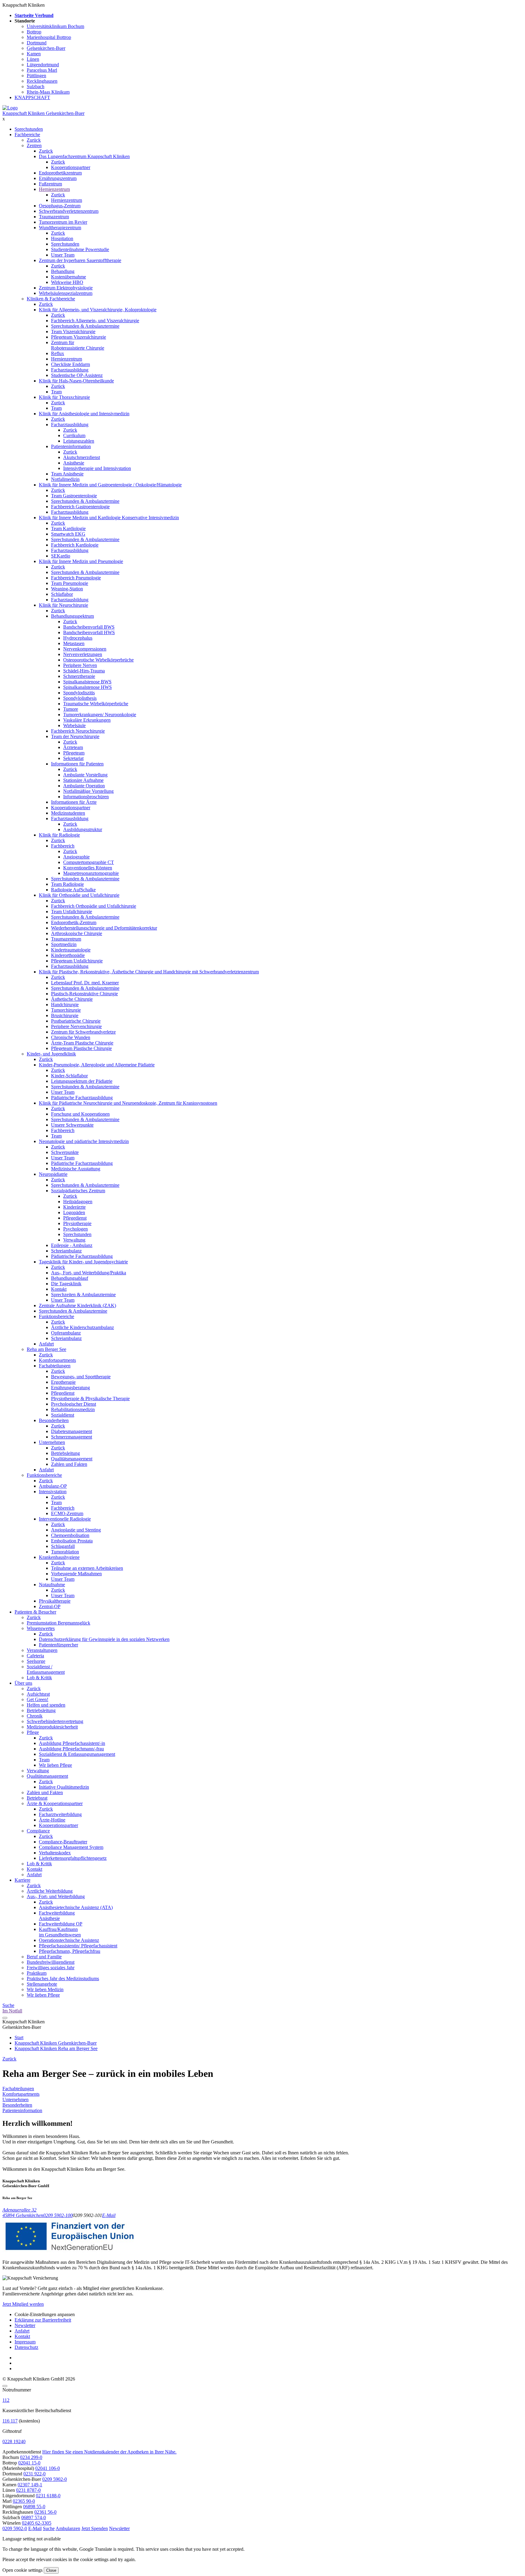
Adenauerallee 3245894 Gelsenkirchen (23, 2213)
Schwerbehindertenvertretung (55, 1721)
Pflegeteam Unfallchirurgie (77, 961)
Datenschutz (26, 2347)
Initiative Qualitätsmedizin (64, 1787)
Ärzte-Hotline (52, 1820)
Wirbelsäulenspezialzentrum (66, 293)
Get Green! (38, 1699)
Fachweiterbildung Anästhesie (57, 1916)
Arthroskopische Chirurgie (77, 933)
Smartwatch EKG (68, 534)
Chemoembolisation (70, 1535)
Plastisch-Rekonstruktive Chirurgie (84, 994)
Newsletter (25, 2325)
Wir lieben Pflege (55, 1765)
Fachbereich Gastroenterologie (80, 507)
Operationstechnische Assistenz (69, 1940)
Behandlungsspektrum (72, 616)
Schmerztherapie (79, 676)
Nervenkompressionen (85, 649)
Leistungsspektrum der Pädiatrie (82, 1081)
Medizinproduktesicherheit (52, 1727)
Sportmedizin (64, 944)
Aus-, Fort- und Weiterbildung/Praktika (89, 1273)
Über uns (23, 1683)
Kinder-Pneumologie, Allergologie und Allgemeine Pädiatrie (97, 1065)
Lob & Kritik (39, 1678)
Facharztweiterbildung (60, 1814)
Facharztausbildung (70, 370)
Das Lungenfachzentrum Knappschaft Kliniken (84, 156)
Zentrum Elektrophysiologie (66, 288)
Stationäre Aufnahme (83, 780)
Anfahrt (46, 1344)
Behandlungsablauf (70, 1278)
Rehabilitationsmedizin (73, 1409)
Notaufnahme (52, 1585)
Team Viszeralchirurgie (73, 331)
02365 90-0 (24, 2501)
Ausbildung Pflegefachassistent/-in (72, 1743)
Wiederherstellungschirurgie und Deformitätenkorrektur (104, 928)
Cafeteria (35, 1656)
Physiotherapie (77, 1223)
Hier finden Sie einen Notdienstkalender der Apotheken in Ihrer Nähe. (109, 2452)
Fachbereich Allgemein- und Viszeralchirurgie (95, 321)
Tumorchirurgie (66, 1010)
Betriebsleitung (65, 1453)
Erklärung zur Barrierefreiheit (43, 2320)
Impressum (25, 2342)
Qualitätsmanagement (72, 1459)
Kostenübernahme (69, 277)
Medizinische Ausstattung (76, 1169)
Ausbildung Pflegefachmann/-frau (71, 1749)
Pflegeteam (74, 753)
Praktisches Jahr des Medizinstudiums (63, 1979)
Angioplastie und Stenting (76, 1530)
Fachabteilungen (55, 1366)
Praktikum (37, 1973)
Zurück (34, 140)
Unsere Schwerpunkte (72, 1125)
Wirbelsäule (74, 725)
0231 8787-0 (28, 2490)
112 (6, 2400)
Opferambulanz (66, 1333)
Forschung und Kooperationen (80, 1114)
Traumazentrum (54, 217)
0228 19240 (14, 2441)
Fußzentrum (50, 184)
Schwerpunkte (65, 1152)
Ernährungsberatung (70, 1388)
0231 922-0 (34, 2474)
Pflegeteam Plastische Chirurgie (81, 1048)
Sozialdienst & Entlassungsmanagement (77, 1754)
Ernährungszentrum (58, 178)
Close (51, 2570)
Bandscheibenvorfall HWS (89, 632)
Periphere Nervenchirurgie (76, 1026)
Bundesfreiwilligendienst (51, 1962)
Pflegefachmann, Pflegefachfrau (70, 1951)
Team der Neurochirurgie (75, 736)
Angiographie (76, 857)
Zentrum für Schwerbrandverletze (83, 1032)
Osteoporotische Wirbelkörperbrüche (98, 660)
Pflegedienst (75, 1218)
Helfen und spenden (46, 1705)
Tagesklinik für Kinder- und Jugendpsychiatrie (83, 1262)
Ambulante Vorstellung (85, 775)
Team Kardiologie (68, 528)
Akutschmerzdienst (82, 457)
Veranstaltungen (42, 1650)
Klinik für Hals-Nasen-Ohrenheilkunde (76, 381)
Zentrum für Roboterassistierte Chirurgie (78, 345)
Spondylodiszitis (79, 693)
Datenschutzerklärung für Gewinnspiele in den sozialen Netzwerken (104, 1639)
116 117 (10, 2421)
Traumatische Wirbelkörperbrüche (96, 704)
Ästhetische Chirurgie (72, 999)
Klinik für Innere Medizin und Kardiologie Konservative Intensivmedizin (109, 518)
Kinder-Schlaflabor (69, 1076)
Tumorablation (65, 1552)
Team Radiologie (67, 884)
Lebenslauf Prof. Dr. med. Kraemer (85, 983)
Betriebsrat (37, 1798)
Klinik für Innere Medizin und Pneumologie (81, 561)
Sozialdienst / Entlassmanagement (46, 1669)
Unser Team (63, 255)
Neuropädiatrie (53, 1174)
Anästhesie (74, 463)
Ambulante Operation (84, 786)
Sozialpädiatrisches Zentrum (78, 1191)
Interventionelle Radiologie (65, 1519)
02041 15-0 (29, 2463)
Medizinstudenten (68, 813)
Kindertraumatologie (71, 950)
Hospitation (62, 238)
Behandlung (63, 271)
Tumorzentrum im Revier (63, 222)
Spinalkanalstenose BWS (87, 682)
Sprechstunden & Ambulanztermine (85, 326)
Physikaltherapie (55, 1601)
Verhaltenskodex (55, 1853)
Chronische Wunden (71, 1037)
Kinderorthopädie (68, 955)
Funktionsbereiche (57, 1316)
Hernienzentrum (54, 189)
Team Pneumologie (70, 583)
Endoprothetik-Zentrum (74, 922)
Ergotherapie (63, 1382)
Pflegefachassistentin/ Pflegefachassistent (78, 1946)
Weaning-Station (67, 589)
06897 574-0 (34, 2517)
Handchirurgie (65, 1005)
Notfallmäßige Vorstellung (88, 791)
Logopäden (74, 1212)
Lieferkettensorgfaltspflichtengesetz (73, 1858)
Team (56, 392)
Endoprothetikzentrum (60, 173)
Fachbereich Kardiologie (75, 545)
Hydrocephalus (78, 638)
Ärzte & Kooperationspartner (55, 1803)
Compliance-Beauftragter (63, 1842)
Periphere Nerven (80, 665)
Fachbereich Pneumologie (76, 578)
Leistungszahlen (79, 441)
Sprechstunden (29, 129)
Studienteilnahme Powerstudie (80, 249)
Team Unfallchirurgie (72, 912)
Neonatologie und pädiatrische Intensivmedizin (84, 1141)
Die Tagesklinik (66, 1284)
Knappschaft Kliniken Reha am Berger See (56, 2048)
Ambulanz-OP (53, 1486)
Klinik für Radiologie (59, 835)
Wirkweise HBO (67, 282)
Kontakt (59, 1289)
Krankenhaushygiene (59, 1557)
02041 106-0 (48, 2468)
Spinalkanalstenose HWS (87, 687)
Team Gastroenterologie (74, 496)
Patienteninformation (71, 446)
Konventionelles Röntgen (88, 868)
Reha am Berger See (46, 1349)
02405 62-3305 (37, 2523)
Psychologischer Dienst (74, 1404)
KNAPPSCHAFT (32, 97)
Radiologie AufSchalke (73, 890)
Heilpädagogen (78, 1202)
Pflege (33, 1732)
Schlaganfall (63, 1546)
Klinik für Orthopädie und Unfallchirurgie (79, 895)
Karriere (22, 1880)
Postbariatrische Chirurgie (76, 1021)
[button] (15, 2528)
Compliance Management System (71, 1847)
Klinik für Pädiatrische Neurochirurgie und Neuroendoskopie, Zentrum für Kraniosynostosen (128, 1103)
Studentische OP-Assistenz (77, 375)
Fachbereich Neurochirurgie (78, 731)
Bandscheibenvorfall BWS (89, 627)
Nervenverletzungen (83, 654)
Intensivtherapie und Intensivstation (97, 468)
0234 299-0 (31, 2457)
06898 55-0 (34, 2507)
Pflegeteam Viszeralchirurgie (79, 337)
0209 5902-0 (55, 2479)
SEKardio (61, 556)
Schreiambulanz (66, 1251)
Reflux (58, 353)
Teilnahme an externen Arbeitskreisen (87, 1568)
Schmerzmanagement (72, 1437)
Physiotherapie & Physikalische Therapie (90, 1398)
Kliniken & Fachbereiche (51, 299)
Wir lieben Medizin (45, 1989)
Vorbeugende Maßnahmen (76, 1574)
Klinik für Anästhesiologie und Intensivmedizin (84, 414)
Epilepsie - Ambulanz (72, 1245)
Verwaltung (74, 1240)
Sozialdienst (63, 1415)
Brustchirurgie (65, 1015)
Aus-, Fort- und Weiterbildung (56, 1896)
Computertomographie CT (89, 862)
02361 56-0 (45, 2512)
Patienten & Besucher (35, 1612)
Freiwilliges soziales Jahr (51, 1968)
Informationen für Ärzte (74, 802)
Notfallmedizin (65, 479)
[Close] (5, 2386)
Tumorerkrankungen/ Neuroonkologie (100, 715)
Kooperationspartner (71, 167)
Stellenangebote (42, 1984)
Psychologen (75, 1229)
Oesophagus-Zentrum (60, 206)
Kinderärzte (74, 1207)
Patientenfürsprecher (58, 1645)
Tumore (71, 709)
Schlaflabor (62, 594)
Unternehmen (52, 1442)
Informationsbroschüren (86, 797)
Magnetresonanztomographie (91, 873)
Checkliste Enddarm (70, 364)
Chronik (35, 1716)
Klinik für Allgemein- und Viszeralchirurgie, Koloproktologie (98, 310)
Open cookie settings (22, 2570)
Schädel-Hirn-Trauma (84, 671)
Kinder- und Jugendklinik (51, 1054)
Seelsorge (36, 1661)
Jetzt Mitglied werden (23, 2304)
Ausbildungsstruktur (83, 829)
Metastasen (74, 643)
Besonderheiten (54, 1420)
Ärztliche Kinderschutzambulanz (82, 1327)
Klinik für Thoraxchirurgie (64, 397)
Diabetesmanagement (72, 1431)
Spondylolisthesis (80, 698)
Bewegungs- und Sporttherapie (81, 1377)
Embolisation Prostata (72, 1541)
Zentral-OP (50, 1606)
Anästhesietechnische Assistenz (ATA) (76, 1907)
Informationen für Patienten (77, 764)
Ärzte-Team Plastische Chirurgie (82, 1043)
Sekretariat (73, 758)
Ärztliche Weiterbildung (50, 1891)
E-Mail (109, 2215)
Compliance (38, 1831)
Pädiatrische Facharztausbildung (82, 1098)
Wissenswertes (41, 1628)
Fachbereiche (27, 135)
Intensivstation (53, 1492)
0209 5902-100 (58, 2215)
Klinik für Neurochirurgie (63, 605)
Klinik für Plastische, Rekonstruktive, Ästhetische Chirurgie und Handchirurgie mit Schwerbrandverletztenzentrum (149, 972)
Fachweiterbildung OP (61, 1924)
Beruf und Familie (44, 1957)
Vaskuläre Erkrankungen (87, 720)
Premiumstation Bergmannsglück (58, 1623)
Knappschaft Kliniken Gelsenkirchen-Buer (43, 113)
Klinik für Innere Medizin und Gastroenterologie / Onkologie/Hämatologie (110, 485)
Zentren (34, 145)
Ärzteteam (73, 747)
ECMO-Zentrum (67, 1513)
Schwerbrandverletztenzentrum (69, 211)
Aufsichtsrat (38, 1694)
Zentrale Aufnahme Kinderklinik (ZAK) (77, 1305)
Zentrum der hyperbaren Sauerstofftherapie (80, 260)
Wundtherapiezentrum (60, 228)
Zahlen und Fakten (69, 1464)
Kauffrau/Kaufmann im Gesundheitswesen (60, 1932)
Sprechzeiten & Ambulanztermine (83, 1295)
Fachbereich (63, 846)
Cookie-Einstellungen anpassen (45, 2314)
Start (19, 2037)
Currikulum (74, 435)
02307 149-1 (30, 2485)
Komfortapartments (57, 1360)
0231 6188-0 (48, 2496)
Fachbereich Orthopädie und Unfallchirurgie (94, 906)
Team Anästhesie (67, 474)
